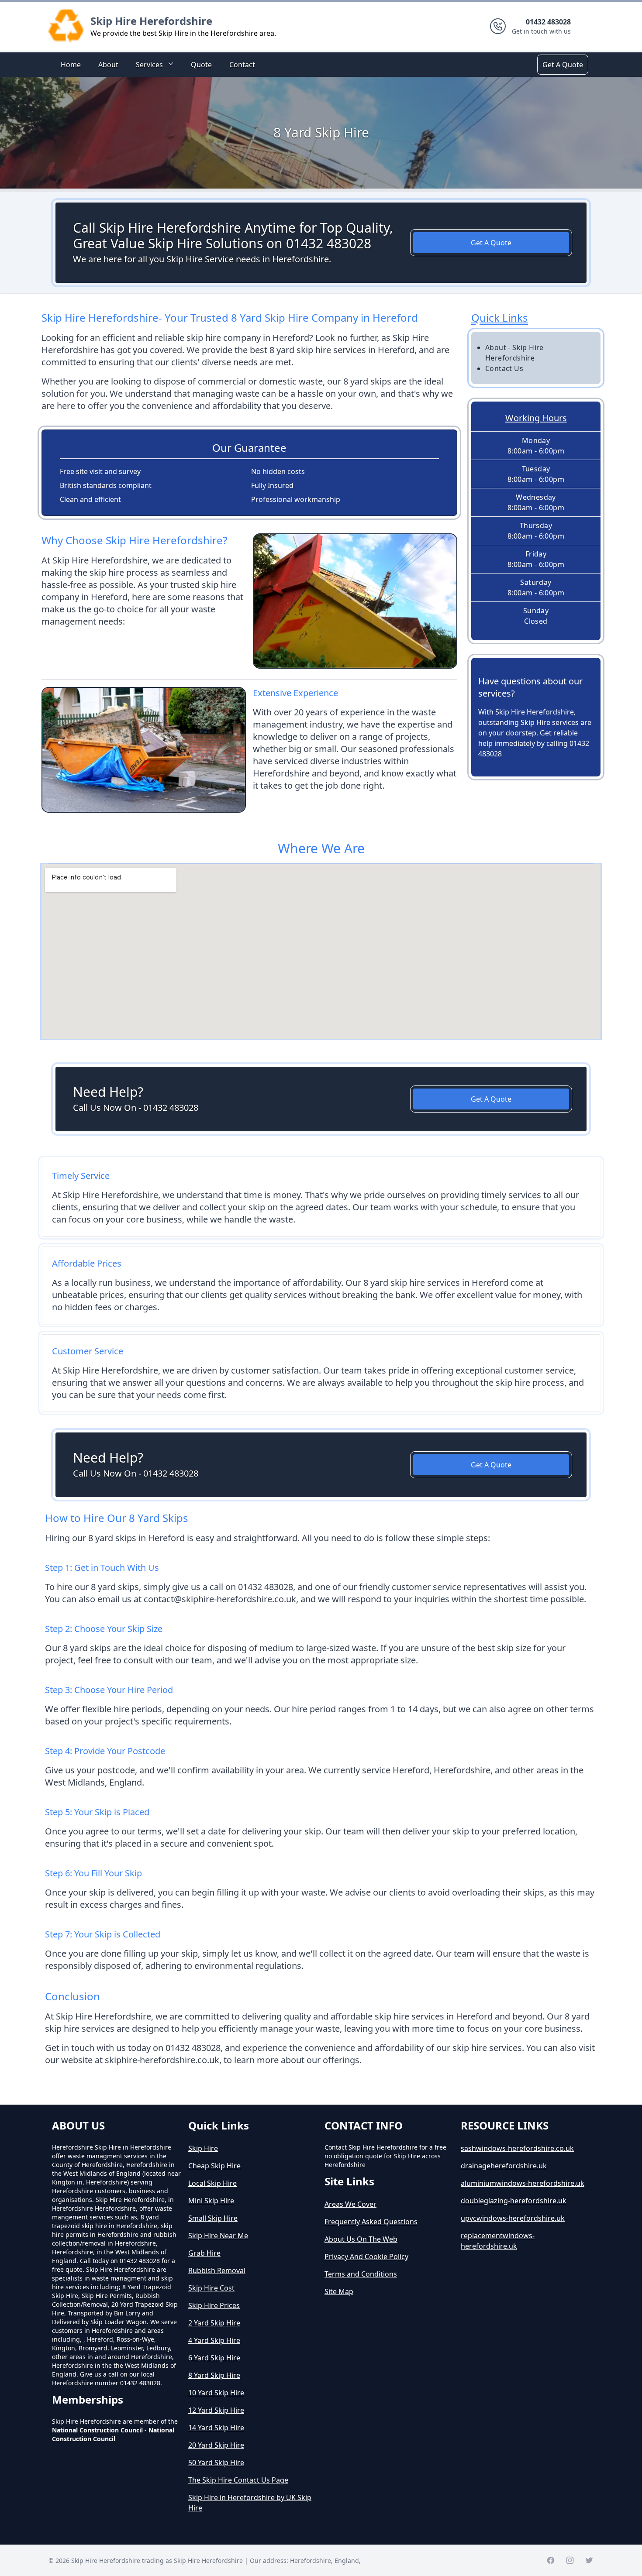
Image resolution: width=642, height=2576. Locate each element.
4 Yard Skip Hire (214, 2340)
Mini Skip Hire (211, 2201)
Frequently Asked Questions (371, 2222)
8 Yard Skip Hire (214, 2375)
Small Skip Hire (213, 2218)
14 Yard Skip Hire (216, 2428)
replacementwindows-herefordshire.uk (498, 2241)
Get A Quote (563, 65)
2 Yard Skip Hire (214, 2323)
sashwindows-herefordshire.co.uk (517, 2148)
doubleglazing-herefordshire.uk (514, 2201)
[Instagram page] (570, 2560)
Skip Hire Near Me (218, 2236)
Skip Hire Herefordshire (151, 21)
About (108, 65)
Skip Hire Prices (214, 2305)
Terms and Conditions (361, 2274)
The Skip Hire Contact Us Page (238, 2480)
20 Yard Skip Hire (216, 2445)
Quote (201, 65)
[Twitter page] (589, 2560)
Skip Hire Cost (211, 2288)
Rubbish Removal (217, 2270)
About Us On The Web (361, 2239)
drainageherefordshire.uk (504, 2166)
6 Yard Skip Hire (214, 2358)
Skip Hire (203, 2148)
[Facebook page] (551, 2560)
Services (149, 65)
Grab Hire (204, 2253)
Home (71, 65)
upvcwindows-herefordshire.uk (513, 2218)
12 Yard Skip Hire (216, 2410)
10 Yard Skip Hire (216, 2393)
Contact (242, 65)
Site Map (339, 2291)
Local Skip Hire (212, 2183)
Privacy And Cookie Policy (366, 2257)
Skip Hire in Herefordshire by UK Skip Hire (250, 2503)
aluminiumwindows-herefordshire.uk (523, 2183)
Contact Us (504, 368)
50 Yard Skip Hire (216, 2463)
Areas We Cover (350, 2204)
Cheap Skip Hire (214, 2166)
